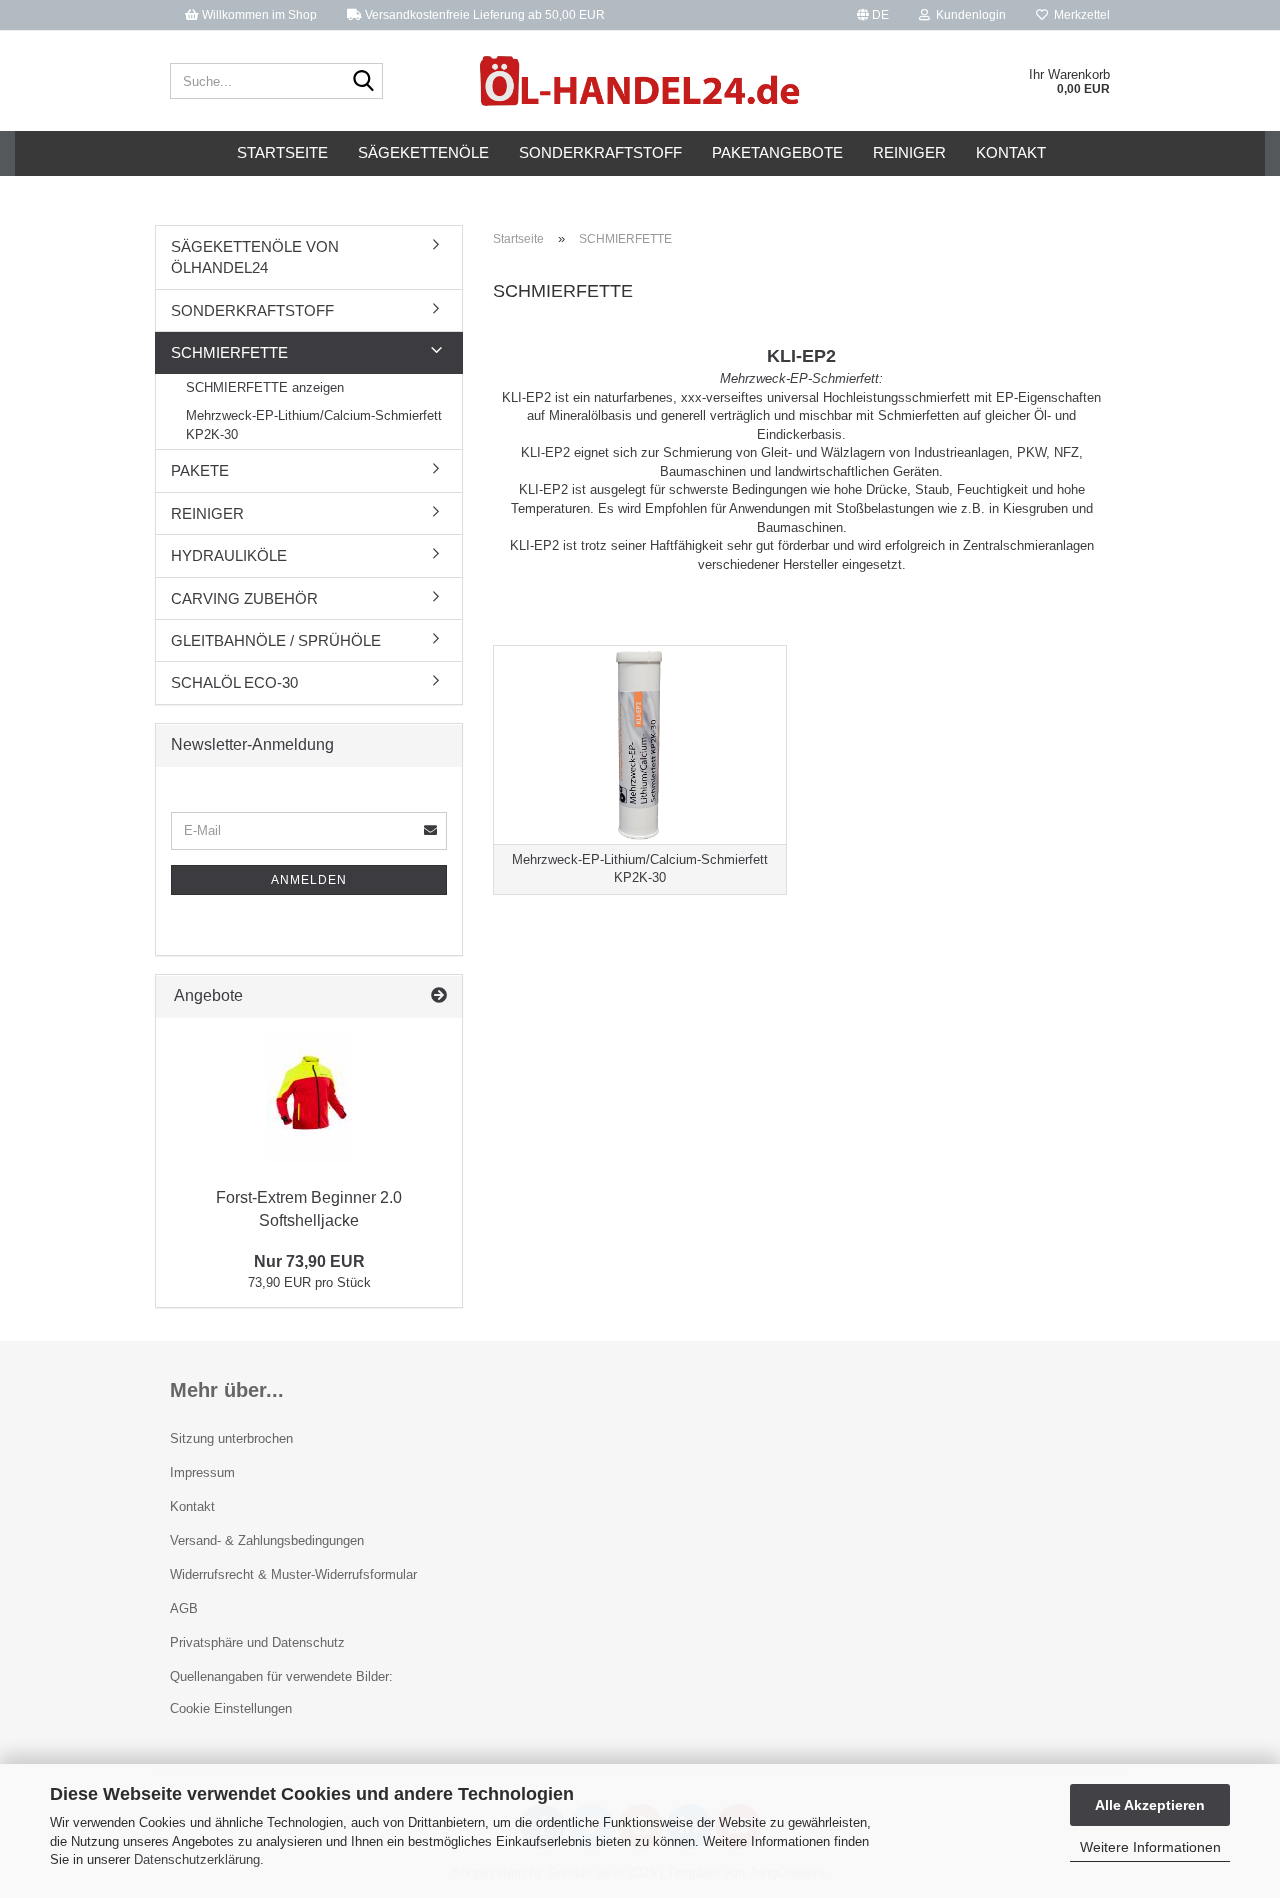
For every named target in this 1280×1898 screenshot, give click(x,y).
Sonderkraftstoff (600, 152)
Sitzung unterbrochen (231, 1438)
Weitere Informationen (1150, 1847)
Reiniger (909, 152)
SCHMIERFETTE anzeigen (265, 387)
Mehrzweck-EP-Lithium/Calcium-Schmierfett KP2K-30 (314, 425)
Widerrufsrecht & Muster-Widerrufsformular (293, 1574)
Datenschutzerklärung (197, 1859)
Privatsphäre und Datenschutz (257, 1642)
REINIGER (207, 513)
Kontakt (1011, 152)
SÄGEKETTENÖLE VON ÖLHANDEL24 (255, 257)
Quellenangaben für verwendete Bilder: (281, 1676)
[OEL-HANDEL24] (640, 81)
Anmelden (309, 880)
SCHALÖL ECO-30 (234, 682)
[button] (873, 15)
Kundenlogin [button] (968, 15)
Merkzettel (1079, 15)
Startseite (282, 152)
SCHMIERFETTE (229, 352)
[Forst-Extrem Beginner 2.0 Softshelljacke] (309, 1098)
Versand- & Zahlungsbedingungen (267, 1540)
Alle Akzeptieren (1150, 1805)
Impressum (202, 1472)
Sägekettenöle (423, 152)
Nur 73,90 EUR (309, 1261)
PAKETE (200, 470)
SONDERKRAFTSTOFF (252, 310)
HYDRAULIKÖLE (229, 555)
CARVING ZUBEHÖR (244, 598)
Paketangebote (777, 152)
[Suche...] (364, 82)
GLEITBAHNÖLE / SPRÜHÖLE (276, 640)
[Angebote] (439, 996)
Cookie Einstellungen (231, 1708)
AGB (184, 1608)
